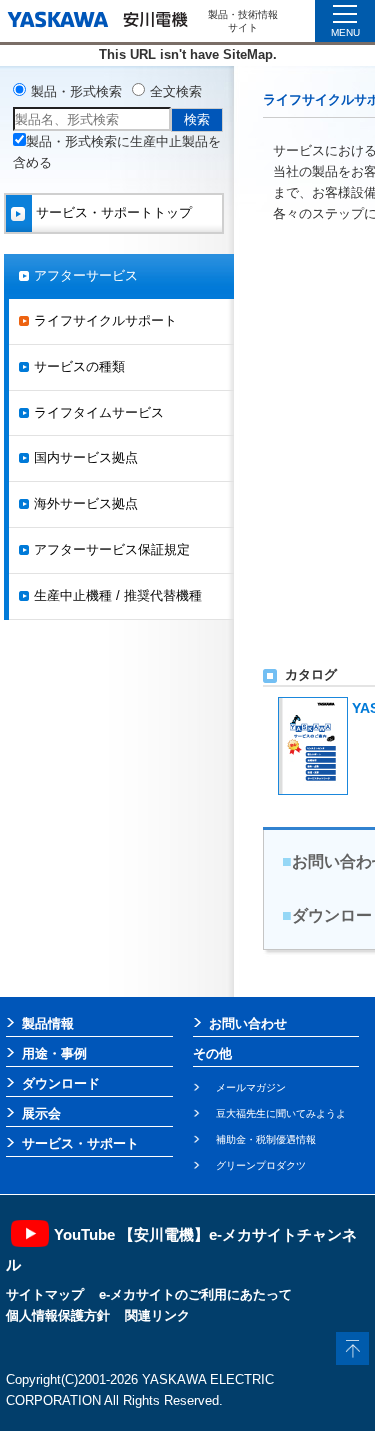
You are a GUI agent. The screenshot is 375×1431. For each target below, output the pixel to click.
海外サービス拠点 (86, 503)
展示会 (41, 1113)
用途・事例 (54, 1053)
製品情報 (48, 1023)
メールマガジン (251, 1087)
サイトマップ (45, 1294)
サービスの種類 (79, 366)
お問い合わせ (248, 1023)
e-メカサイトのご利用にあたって (195, 1294)
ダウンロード (61, 1083)
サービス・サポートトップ (114, 212)
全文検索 (176, 91)
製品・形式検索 (76, 91)
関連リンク (157, 1315)
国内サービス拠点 (86, 457)
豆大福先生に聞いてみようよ (281, 1113)
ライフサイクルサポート (105, 320)
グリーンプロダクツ (261, 1165)
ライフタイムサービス (99, 412)
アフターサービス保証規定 (112, 549)
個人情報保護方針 (58, 1315)
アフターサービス (86, 275)
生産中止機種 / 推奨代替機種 (118, 595)
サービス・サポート (80, 1143)
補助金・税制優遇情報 (266, 1139)
